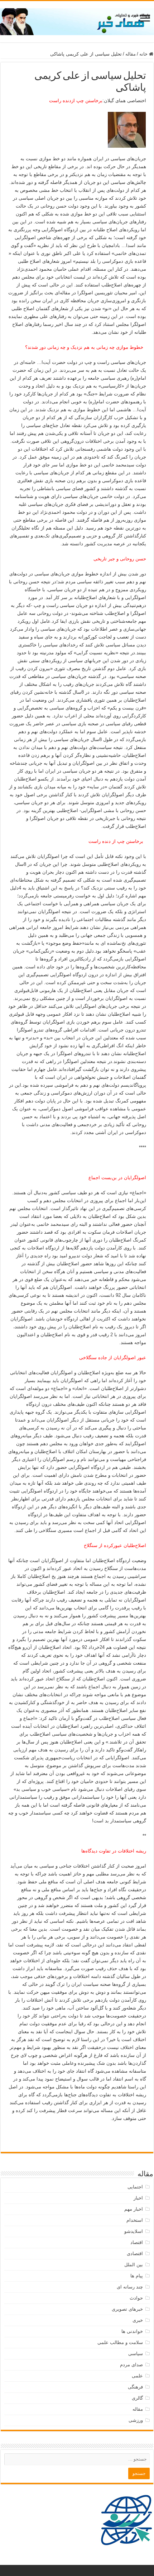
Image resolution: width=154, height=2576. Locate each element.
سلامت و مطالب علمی (120, 2342)
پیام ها (137, 2276)
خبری (138, 2320)
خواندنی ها (132, 2331)
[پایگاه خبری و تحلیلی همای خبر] (77, 20)
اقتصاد (137, 2242)
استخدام (135, 2220)
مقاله (131, 54)
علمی (137, 2376)
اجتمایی (135, 2187)
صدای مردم (131, 2365)
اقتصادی (135, 2254)
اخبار (138, 2198)
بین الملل (134, 2265)
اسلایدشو (134, 2231)
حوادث (136, 2298)
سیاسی (136, 2354)
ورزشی (136, 2420)
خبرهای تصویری (127, 2309)
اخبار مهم (134, 2209)
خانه (144, 54)
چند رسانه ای (130, 2287)
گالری (137, 2398)
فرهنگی (135, 2387)
